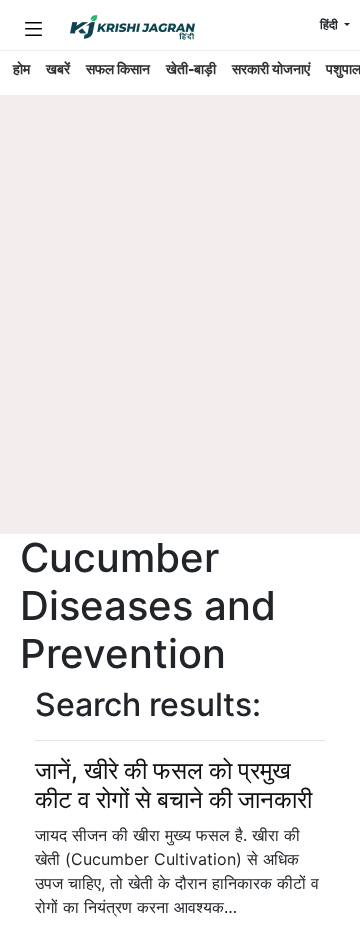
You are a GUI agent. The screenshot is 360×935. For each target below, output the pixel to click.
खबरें (58, 69)
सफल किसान (118, 69)
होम (21, 69)
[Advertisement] (180, 345)
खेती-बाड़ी (191, 69)
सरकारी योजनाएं (271, 69)
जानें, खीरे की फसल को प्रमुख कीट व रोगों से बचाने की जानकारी (173, 785)
